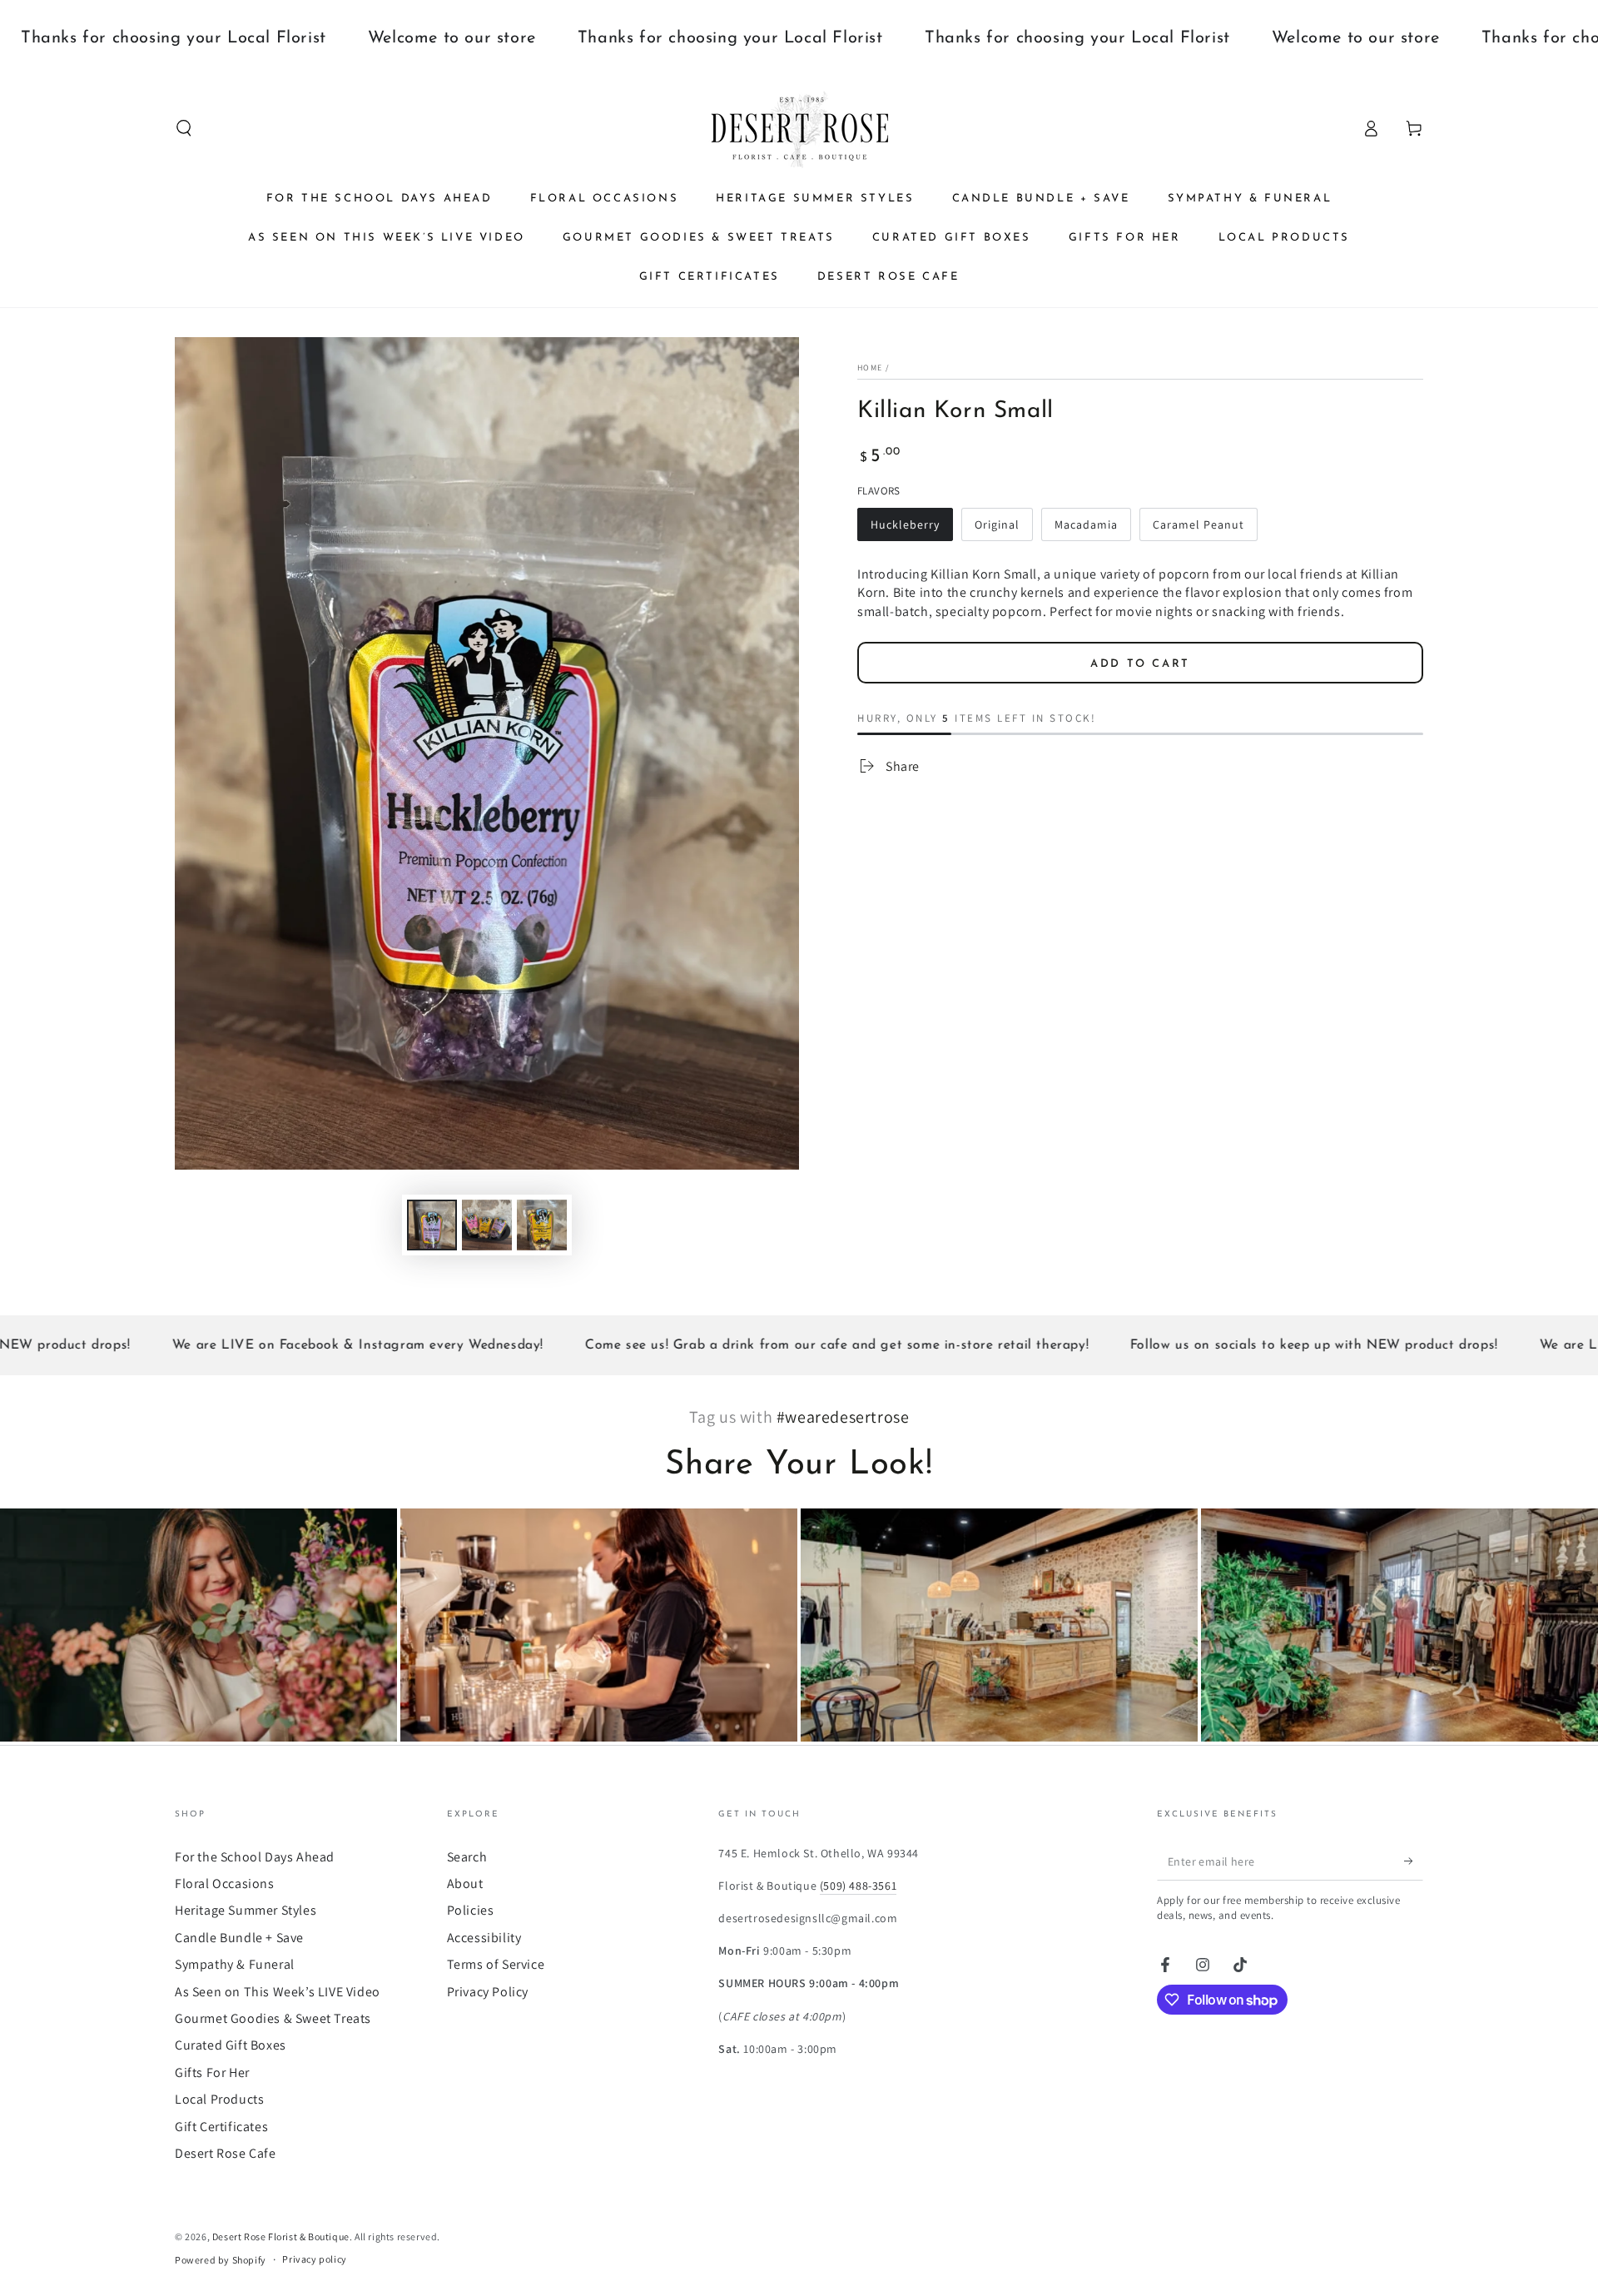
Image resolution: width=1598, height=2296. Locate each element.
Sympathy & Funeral (235, 1964)
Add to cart (1140, 664)
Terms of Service (496, 1964)
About (465, 1884)
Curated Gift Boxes (231, 2045)
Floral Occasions (225, 1884)
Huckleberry (905, 524)
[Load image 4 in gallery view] (542, 1225)
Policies (471, 1910)
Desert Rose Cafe (226, 2153)
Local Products (219, 2099)
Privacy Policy (488, 1992)
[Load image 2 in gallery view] (487, 1225)
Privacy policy (314, 2259)
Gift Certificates (221, 2127)
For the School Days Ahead (255, 1857)
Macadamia (1086, 524)
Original (997, 524)
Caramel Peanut (1198, 524)
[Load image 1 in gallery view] (432, 1225)
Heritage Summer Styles (246, 1910)
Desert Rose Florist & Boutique (281, 2236)
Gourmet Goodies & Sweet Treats (273, 2018)
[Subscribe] (1414, 1861)
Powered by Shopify (221, 2260)
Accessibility (484, 1938)
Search (467, 1857)
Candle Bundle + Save (239, 1938)
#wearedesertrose (843, 1417)
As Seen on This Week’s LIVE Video (278, 1992)
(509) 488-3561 (858, 1886)
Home (870, 368)
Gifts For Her (212, 2072)
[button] (184, 128)
